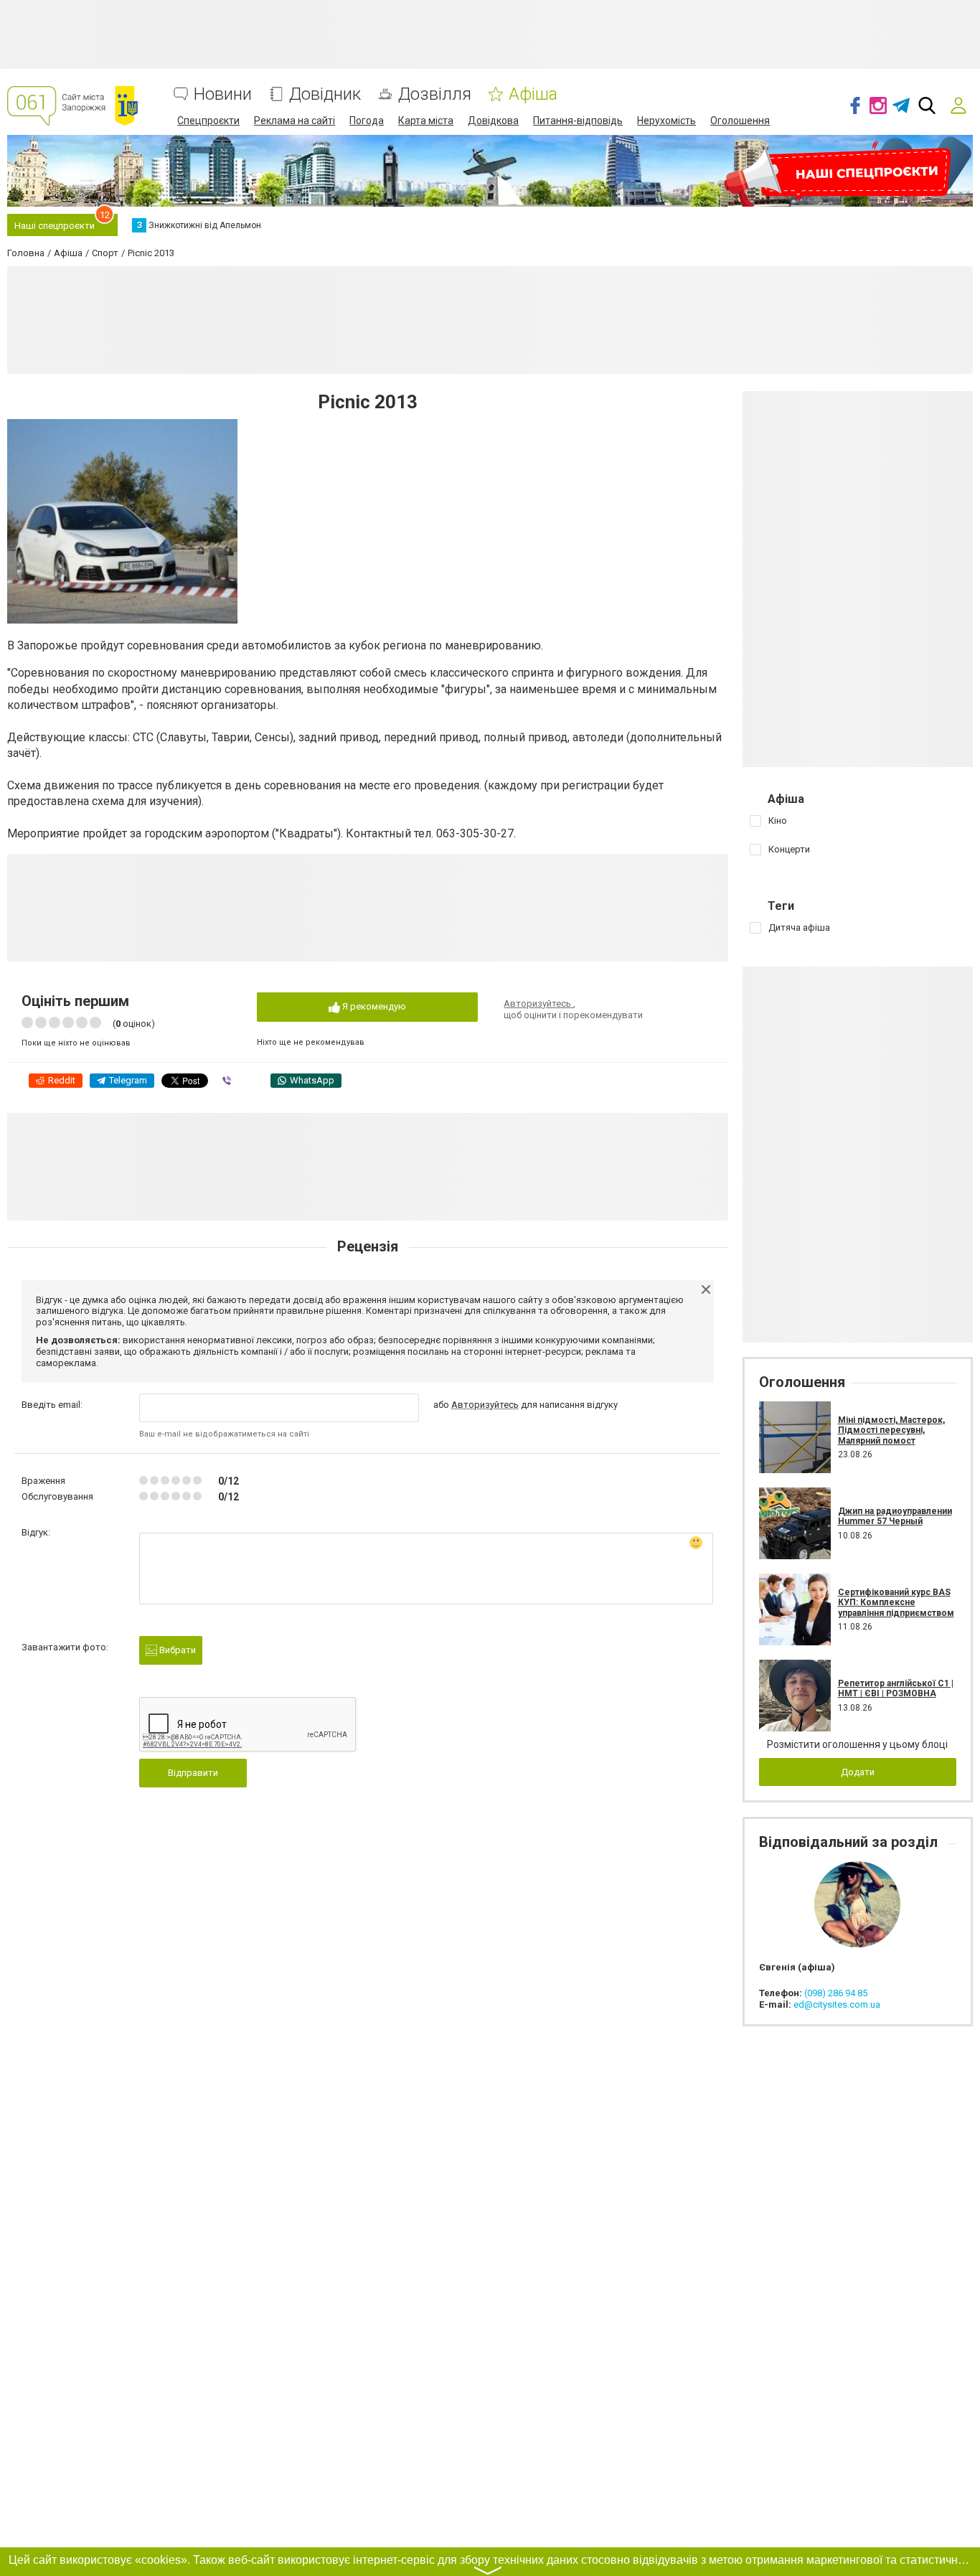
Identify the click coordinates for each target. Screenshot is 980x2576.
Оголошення (740, 121)
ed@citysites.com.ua (837, 2004)
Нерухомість (666, 121)
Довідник (325, 94)
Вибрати (176, 1650)
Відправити (193, 1773)
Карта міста (426, 121)
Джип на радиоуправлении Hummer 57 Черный (895, 1516)
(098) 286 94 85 (836, 1993)
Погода (367, 121)
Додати (858, 1772)
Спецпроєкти (208, 121)
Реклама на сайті (295, 121)
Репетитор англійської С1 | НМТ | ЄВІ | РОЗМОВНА (896, 1688)
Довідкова (493, 121)
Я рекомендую (373, 1006)
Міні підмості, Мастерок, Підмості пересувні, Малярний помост (891, 1430)
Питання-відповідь (578, 121)
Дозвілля (435, 94)
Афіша (533, 94)
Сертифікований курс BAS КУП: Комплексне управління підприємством (896, 1603)
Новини (223, 94)
